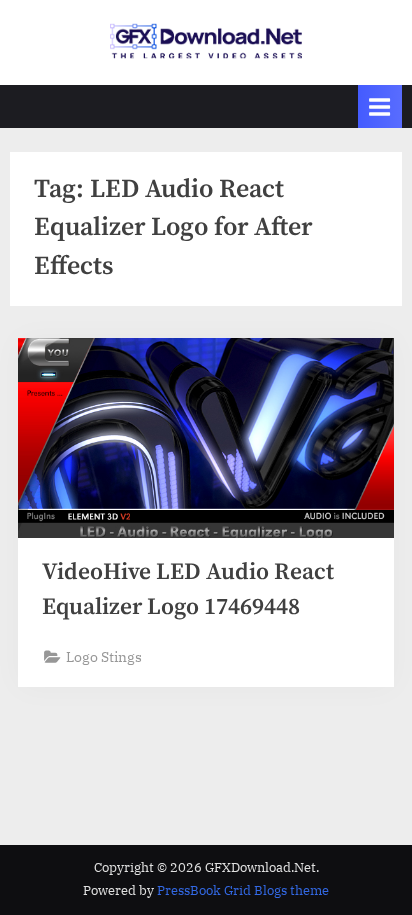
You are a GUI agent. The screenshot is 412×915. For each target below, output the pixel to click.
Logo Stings (104, 657)
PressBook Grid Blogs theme (243, 890)
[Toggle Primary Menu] (380, 106)
